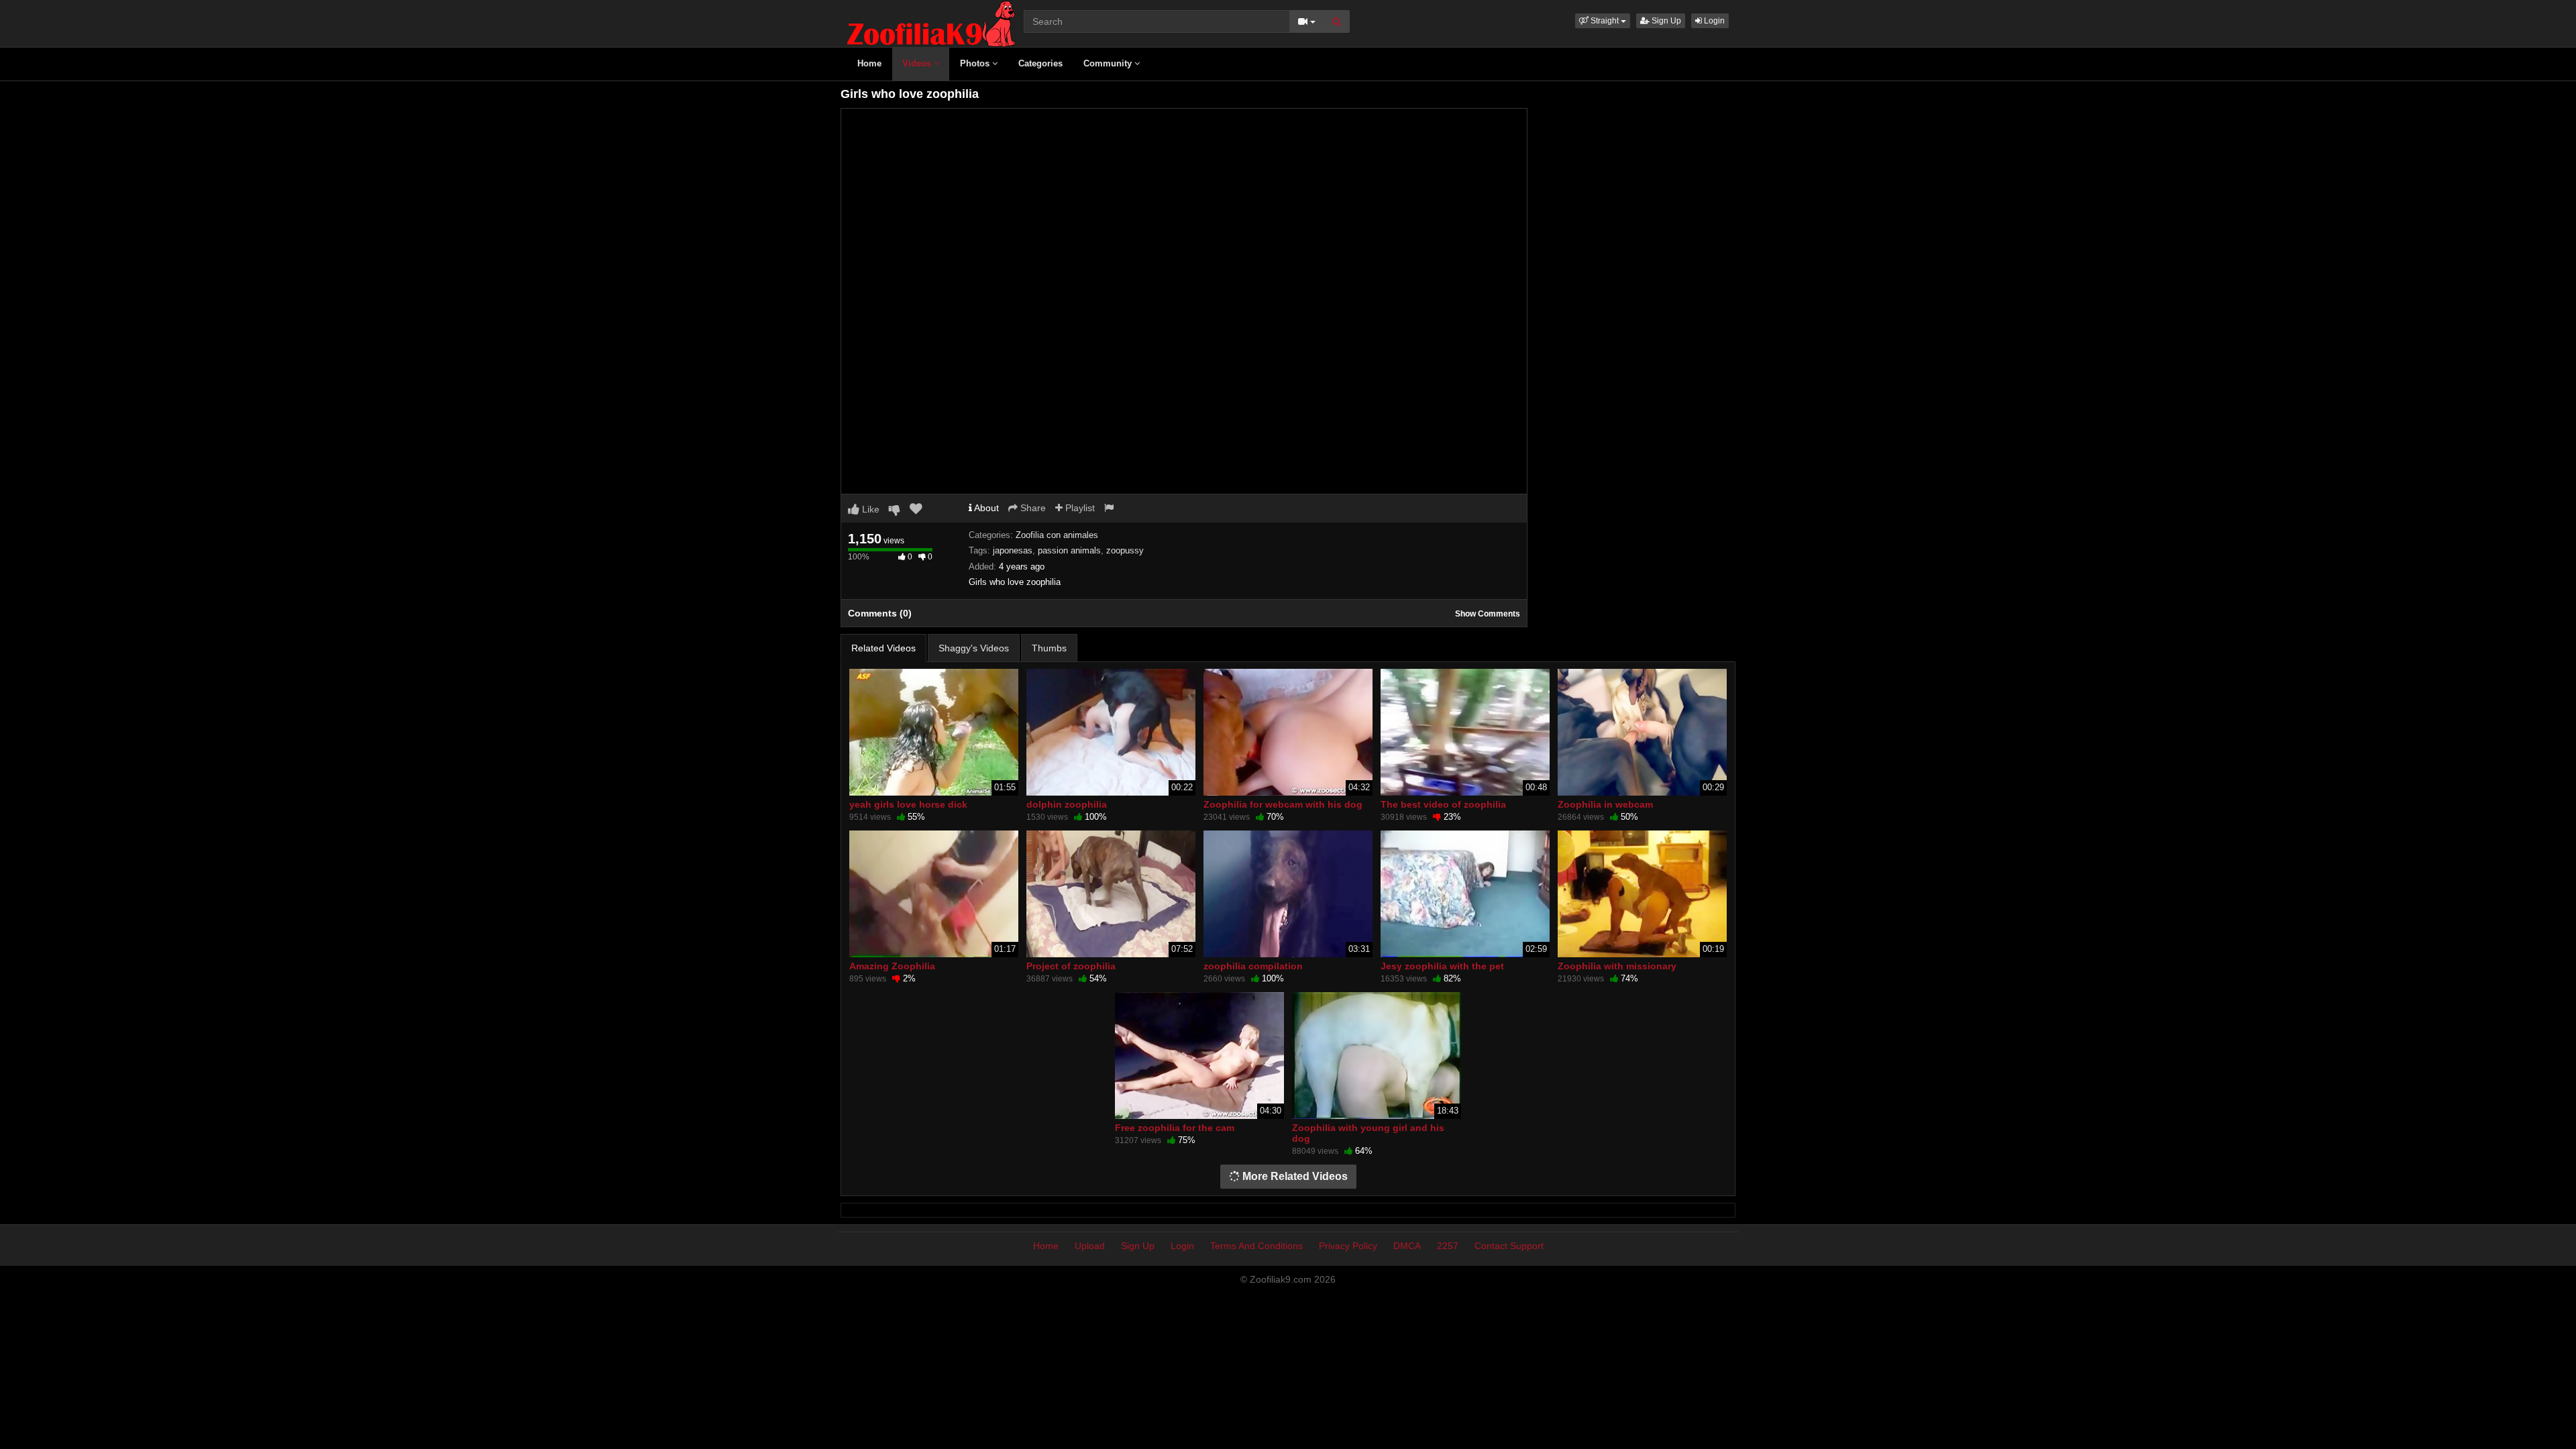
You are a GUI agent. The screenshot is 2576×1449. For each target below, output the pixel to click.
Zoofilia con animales (1057, 535)
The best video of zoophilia (1443, 804)
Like (869, 509)
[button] (1603, 21)
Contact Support (1509, 1246)
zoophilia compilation (1253, 966)
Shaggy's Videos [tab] (974, 648)
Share (1032, 508)
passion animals (1069, 550)
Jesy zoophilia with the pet (1442, 966)
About (985, 508)
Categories (1040, 63)
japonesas (1013, 550)
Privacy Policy (1348, 1246)
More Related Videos (1294, 1176)
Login (1713, 21)
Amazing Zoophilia (892, 966)
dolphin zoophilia (1067, 804)
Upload (1090, 1246)
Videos (918, 63)
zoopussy (1125, 550)
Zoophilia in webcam (1605, 804)
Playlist (1079, 508)
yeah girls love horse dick (908, 804)
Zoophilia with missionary (1617, 966)
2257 (1448, 1246)
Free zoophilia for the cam (1175, 1128)
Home (869, 63)
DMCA (1407, 1246)
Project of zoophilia (1071, 966)
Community (1109, 63)
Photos (976, 63)
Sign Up (1665, 21)
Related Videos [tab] (883, 648)
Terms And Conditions (1256, 1246)
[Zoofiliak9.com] (931, 23)
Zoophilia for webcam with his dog (1283, 804)
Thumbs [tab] (1049, 648)
